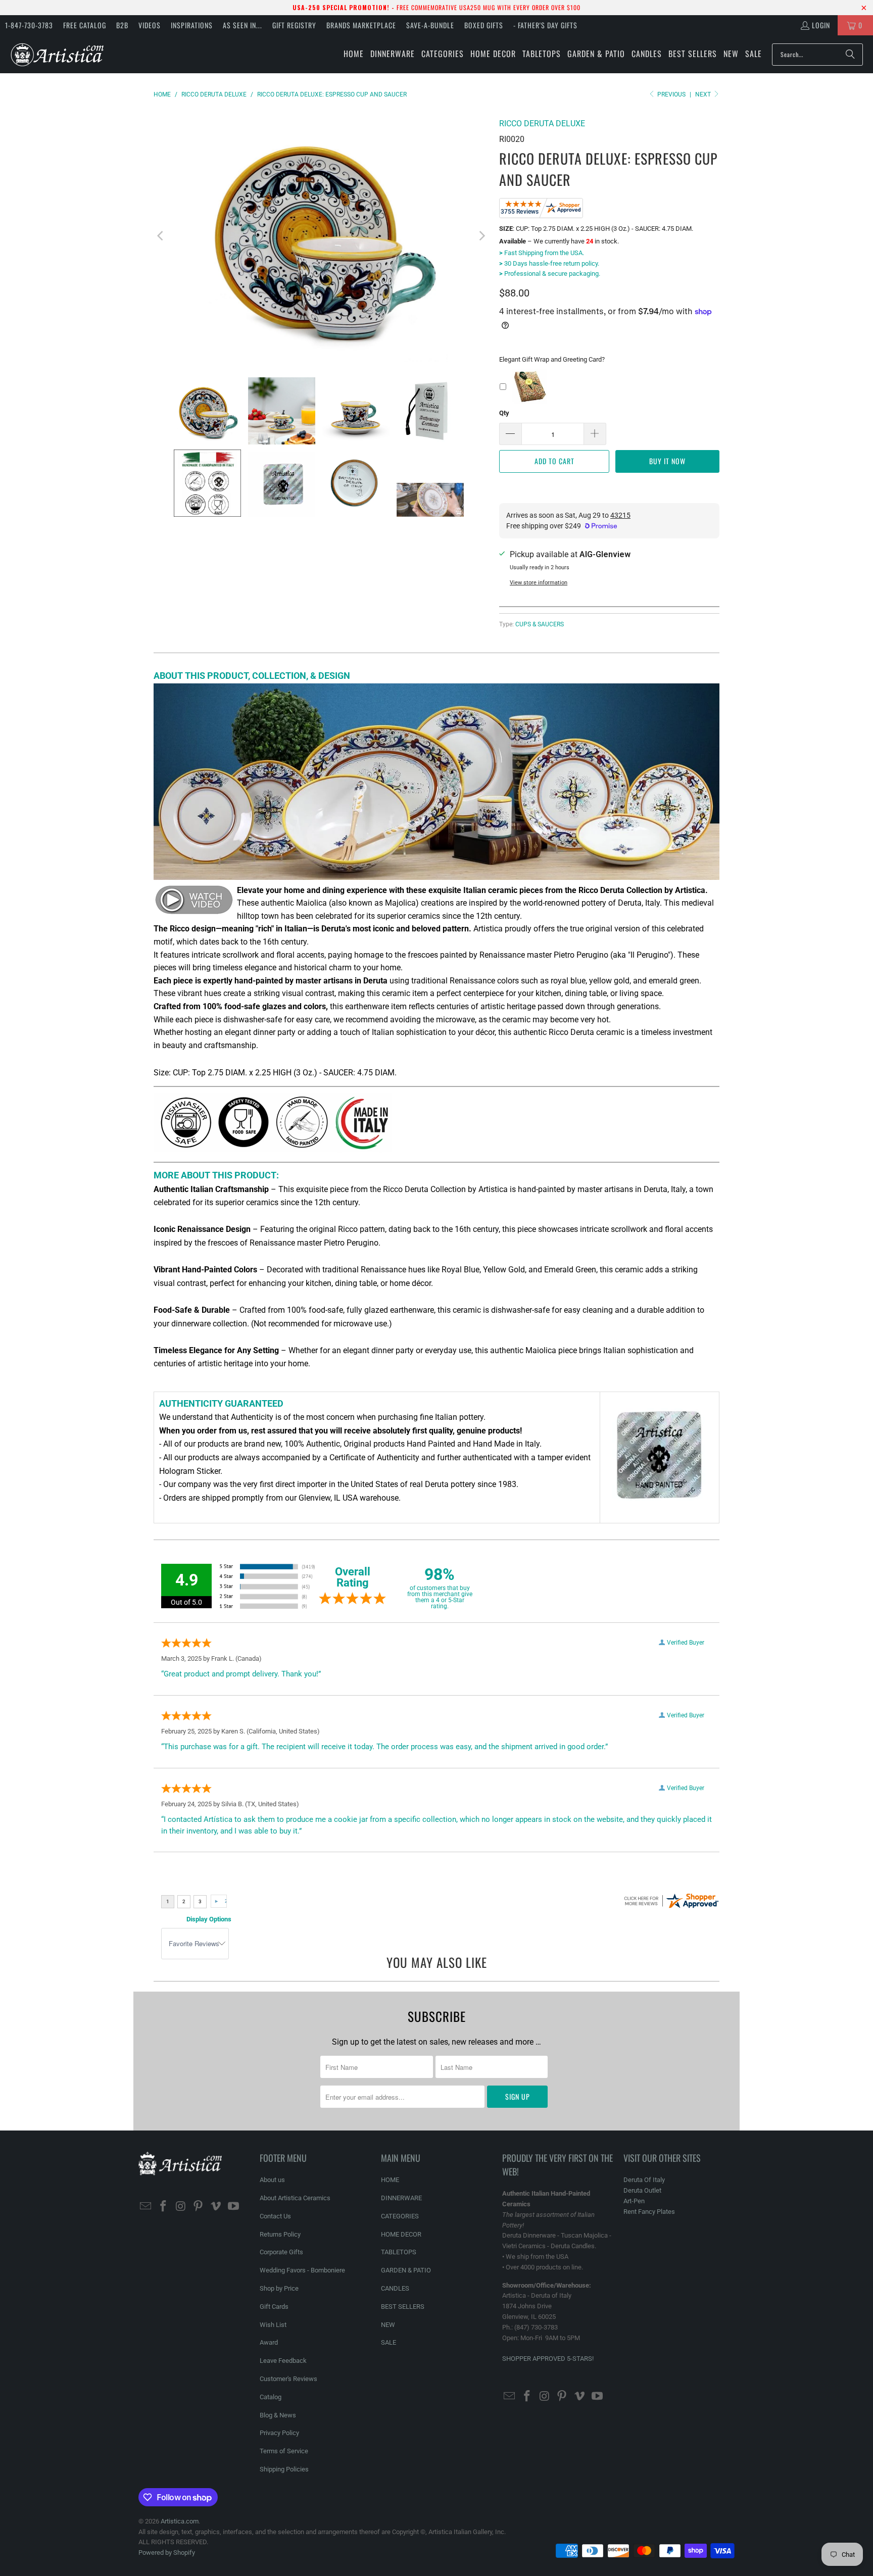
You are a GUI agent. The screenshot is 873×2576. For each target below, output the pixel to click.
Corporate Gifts (281, 2252)
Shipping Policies (284, 2469)
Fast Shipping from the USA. (542, 253)
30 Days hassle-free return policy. (549, 263)
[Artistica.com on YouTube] (233, 2207)
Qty (504, 413)
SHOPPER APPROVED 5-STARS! (548, 2359)
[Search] (850, 55)
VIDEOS (150, 25)
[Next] (481, 236)
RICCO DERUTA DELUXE (542, 123)
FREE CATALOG (85, 25)
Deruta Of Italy (644, 2180)
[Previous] (161, 236)
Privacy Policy (279, 2433)
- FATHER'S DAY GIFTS (545, 25)
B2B (122, 25)
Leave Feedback (283, 2361)
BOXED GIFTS (484, 25)
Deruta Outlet (642, 2190)
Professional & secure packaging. (550, 274)
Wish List (273, 2325)
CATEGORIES (400, 2216)
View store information (539, 583)
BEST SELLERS (403, 2307)
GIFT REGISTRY (294, 25)
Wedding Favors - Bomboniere (302, 2270)
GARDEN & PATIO (406, 2270)
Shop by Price (279, 2288)
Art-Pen (634, 2201)
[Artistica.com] (57, 54)
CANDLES (395, 2288)
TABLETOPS (399, 2252)
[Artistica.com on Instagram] (181, 2207)
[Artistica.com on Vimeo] (216, 2207)
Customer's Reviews (288, 2379)
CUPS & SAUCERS (540, 624)
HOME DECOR (401, 2234)
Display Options (209, 1919)
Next (704, 94)
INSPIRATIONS (192, 25)
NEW (388, 2325)
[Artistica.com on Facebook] (164, 2207)
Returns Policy (280, 2234)
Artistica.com (180, 2521)
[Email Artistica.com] (146, 2207)
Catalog (271, 2397)
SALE (389, 2342)
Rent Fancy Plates (649, 2212)
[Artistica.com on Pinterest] (199, 2207)
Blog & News (278, 2415)
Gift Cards (274, 2307)
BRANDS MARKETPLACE (361, 25)
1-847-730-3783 (29, 25)
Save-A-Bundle (430, 25)
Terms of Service (284, 2451)
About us (272, 2180)
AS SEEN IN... (243, 25)
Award (269, 2342)
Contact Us (275, 2216)
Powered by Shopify (167, 2553)
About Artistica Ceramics (295, 2198)
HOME (390, 2180)
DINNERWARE (401, 2198)
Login (821, 25)
